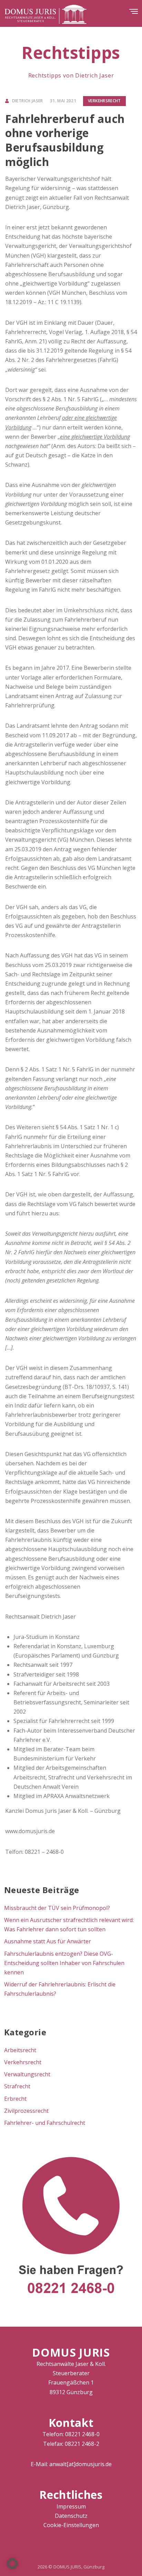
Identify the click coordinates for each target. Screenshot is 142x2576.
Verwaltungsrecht (27, 2074)
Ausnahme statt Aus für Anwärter (48, 1941)
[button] (12, 2564)
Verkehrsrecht (104, 101)
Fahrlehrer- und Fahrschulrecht (45, 2123)
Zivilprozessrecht (26, 2111)
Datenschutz (71, 2516)
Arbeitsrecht (20, 2050)
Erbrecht (15, 2099)
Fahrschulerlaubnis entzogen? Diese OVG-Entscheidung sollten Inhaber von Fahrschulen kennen (64, 1963)
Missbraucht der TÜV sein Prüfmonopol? (57, 1908)
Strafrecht (17, 2086)
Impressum (71, 2506)
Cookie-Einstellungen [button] (71, 2525)
